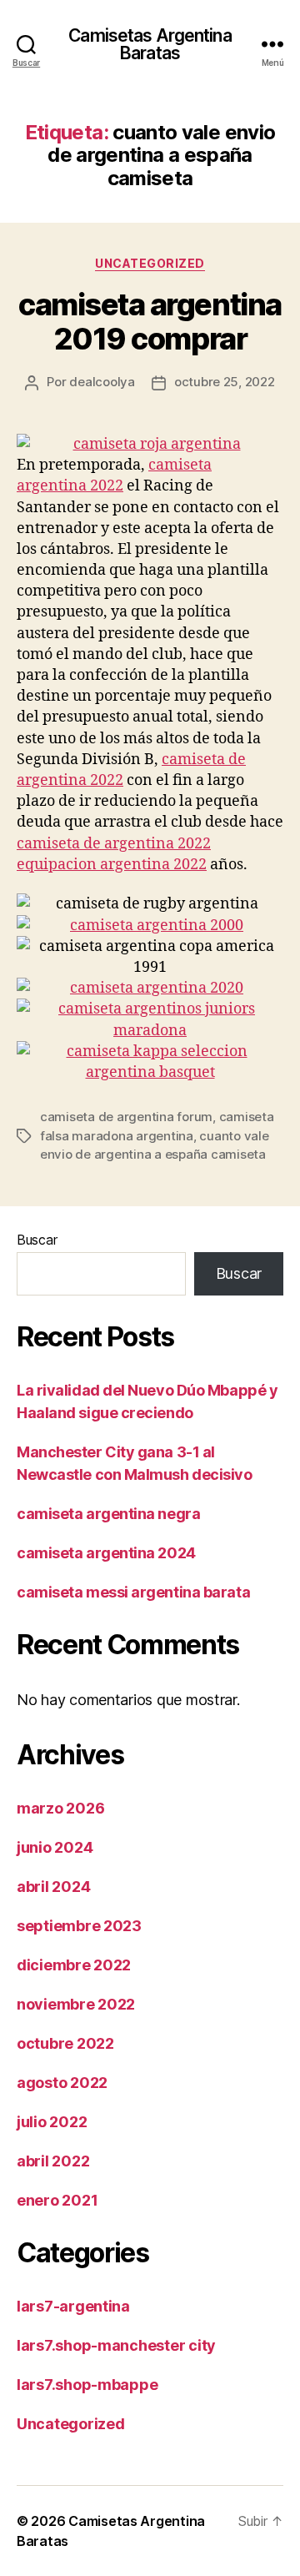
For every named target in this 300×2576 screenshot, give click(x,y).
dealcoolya (102, 382)
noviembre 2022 (76, 2004)
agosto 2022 (62, 2083)
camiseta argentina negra (108, 1514)
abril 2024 (53, 1887)
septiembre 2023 (79, 1926)
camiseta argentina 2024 (106, 1553)
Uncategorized (150, 263)
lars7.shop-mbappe (87, 2385)
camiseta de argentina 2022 (114, 844)
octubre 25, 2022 (225, 382)
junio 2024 (55, 1847)
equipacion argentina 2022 (112, 865)
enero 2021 (57, 2200)
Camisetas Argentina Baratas (150, 44)
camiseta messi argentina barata (133, 1592)
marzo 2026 (60, 1808)
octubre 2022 (65, 2043)
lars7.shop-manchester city (116, 2345)
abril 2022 (53, 2161)
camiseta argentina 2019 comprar (150, 322)
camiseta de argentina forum (126, 1117)
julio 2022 (52, 2122)
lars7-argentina (73, 2306)
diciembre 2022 (74, 1965)
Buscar (37, 1240)
